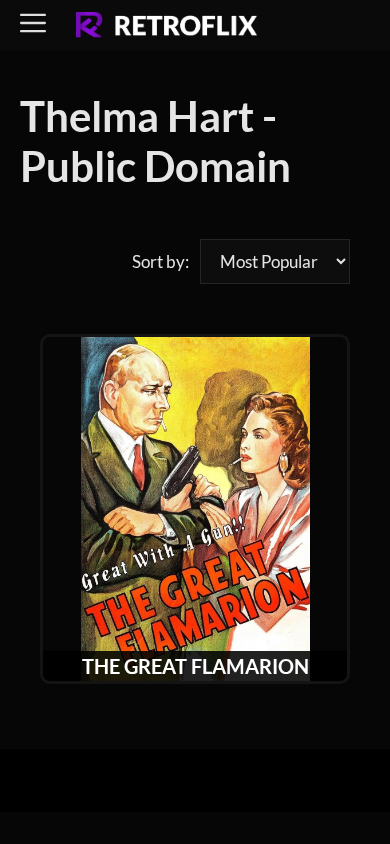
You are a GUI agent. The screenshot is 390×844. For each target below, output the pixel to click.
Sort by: (160, 261)
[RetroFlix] (166, 26)
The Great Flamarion (195, 666)
